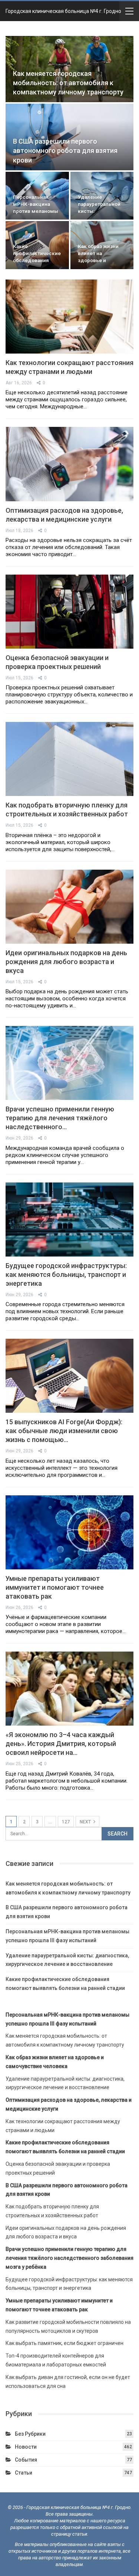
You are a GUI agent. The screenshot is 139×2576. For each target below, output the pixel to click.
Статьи (24, 2473)
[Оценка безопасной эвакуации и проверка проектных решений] (69, 612)
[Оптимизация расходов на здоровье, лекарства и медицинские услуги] (69, 464)
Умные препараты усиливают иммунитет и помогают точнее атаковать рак (55, 1587)
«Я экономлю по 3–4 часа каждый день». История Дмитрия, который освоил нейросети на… (61, 1744)
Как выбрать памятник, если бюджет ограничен (64, 2343)
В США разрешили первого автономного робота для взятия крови (65, 151)
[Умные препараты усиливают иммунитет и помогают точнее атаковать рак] (69, 1532)
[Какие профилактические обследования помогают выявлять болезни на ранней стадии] (37, 245)
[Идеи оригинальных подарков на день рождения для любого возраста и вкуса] (69, 907)
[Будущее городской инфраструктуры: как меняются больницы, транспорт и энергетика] (69, 1220)
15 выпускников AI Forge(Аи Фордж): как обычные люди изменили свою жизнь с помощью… (64, 1431)
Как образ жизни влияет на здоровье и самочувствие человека (98, 260)
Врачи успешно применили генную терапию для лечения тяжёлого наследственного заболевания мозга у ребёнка (69, 2258)
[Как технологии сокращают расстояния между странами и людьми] (69, 317)
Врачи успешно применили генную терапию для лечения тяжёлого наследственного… (60, 1118)
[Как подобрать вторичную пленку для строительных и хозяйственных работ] (69, 759)
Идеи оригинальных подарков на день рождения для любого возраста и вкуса (66, 962)
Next (86, 1822)
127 (66, 1822)
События (26, 2460)
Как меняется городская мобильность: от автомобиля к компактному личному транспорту (68, 83)
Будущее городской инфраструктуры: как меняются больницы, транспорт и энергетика (66, 1274)
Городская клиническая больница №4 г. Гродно (63, 11)
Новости (26, 2447)
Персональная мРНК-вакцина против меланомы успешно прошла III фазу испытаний (37, 211)
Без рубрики (30, 2434)
